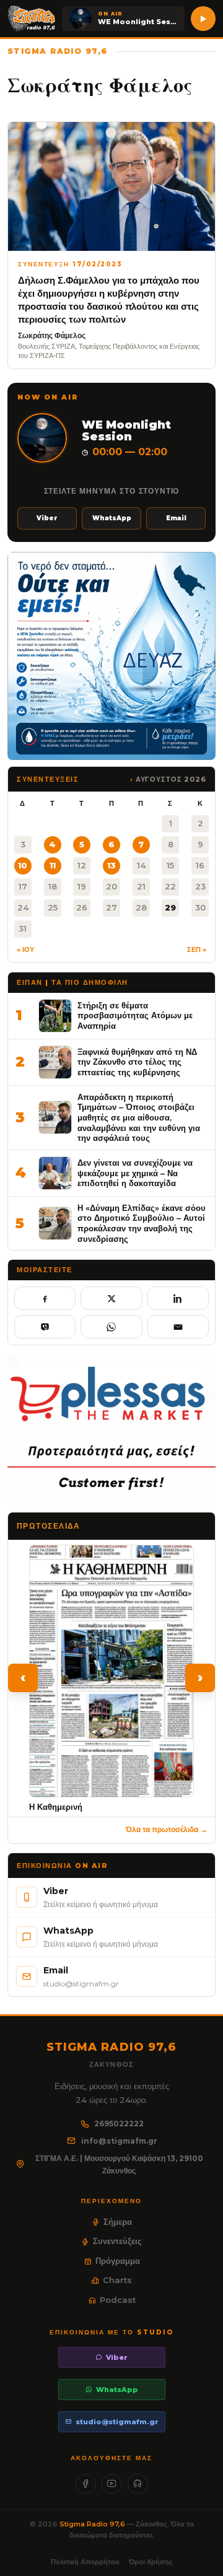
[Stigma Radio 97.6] (32, 19)
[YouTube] (112, 2484)
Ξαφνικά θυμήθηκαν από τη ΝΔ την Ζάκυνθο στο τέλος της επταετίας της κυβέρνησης (137, 1062)
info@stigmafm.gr (119, 2141)
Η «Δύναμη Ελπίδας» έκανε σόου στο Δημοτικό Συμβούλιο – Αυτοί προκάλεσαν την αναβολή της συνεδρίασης (142, 1223)
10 (23, 865)
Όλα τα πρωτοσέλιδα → (167, 1829)
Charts (117, 2280)
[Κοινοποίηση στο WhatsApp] (111, 1327)
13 (111, 865)
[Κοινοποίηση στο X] (111, 1298)
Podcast (118, 2300)
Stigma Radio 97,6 (93, 2524)
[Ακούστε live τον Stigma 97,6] (203, 19)
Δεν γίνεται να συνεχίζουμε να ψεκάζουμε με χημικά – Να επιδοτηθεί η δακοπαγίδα (135, 1173)
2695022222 (119, 2124)
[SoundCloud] (138, 2484)
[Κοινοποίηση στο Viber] (45, 1327)
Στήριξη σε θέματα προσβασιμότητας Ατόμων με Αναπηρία (135, 1015)
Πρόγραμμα (118, 2261)
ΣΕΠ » (197, 950)
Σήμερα (118, 2222)
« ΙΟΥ (25, 950)
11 (53, 865)
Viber (47, 518)
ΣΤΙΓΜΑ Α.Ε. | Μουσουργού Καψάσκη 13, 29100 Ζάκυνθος (119, 2164)
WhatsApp (112, 518)
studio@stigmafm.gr (117, 2422)
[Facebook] (86, 2484)
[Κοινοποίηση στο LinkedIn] (178, 1298)
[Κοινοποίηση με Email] (178, 1327)
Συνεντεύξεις (117, 2241)
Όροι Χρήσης (151, 2562)
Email (176, 518)
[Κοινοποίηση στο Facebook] (45, 1298)
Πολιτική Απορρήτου (85, 2562)
